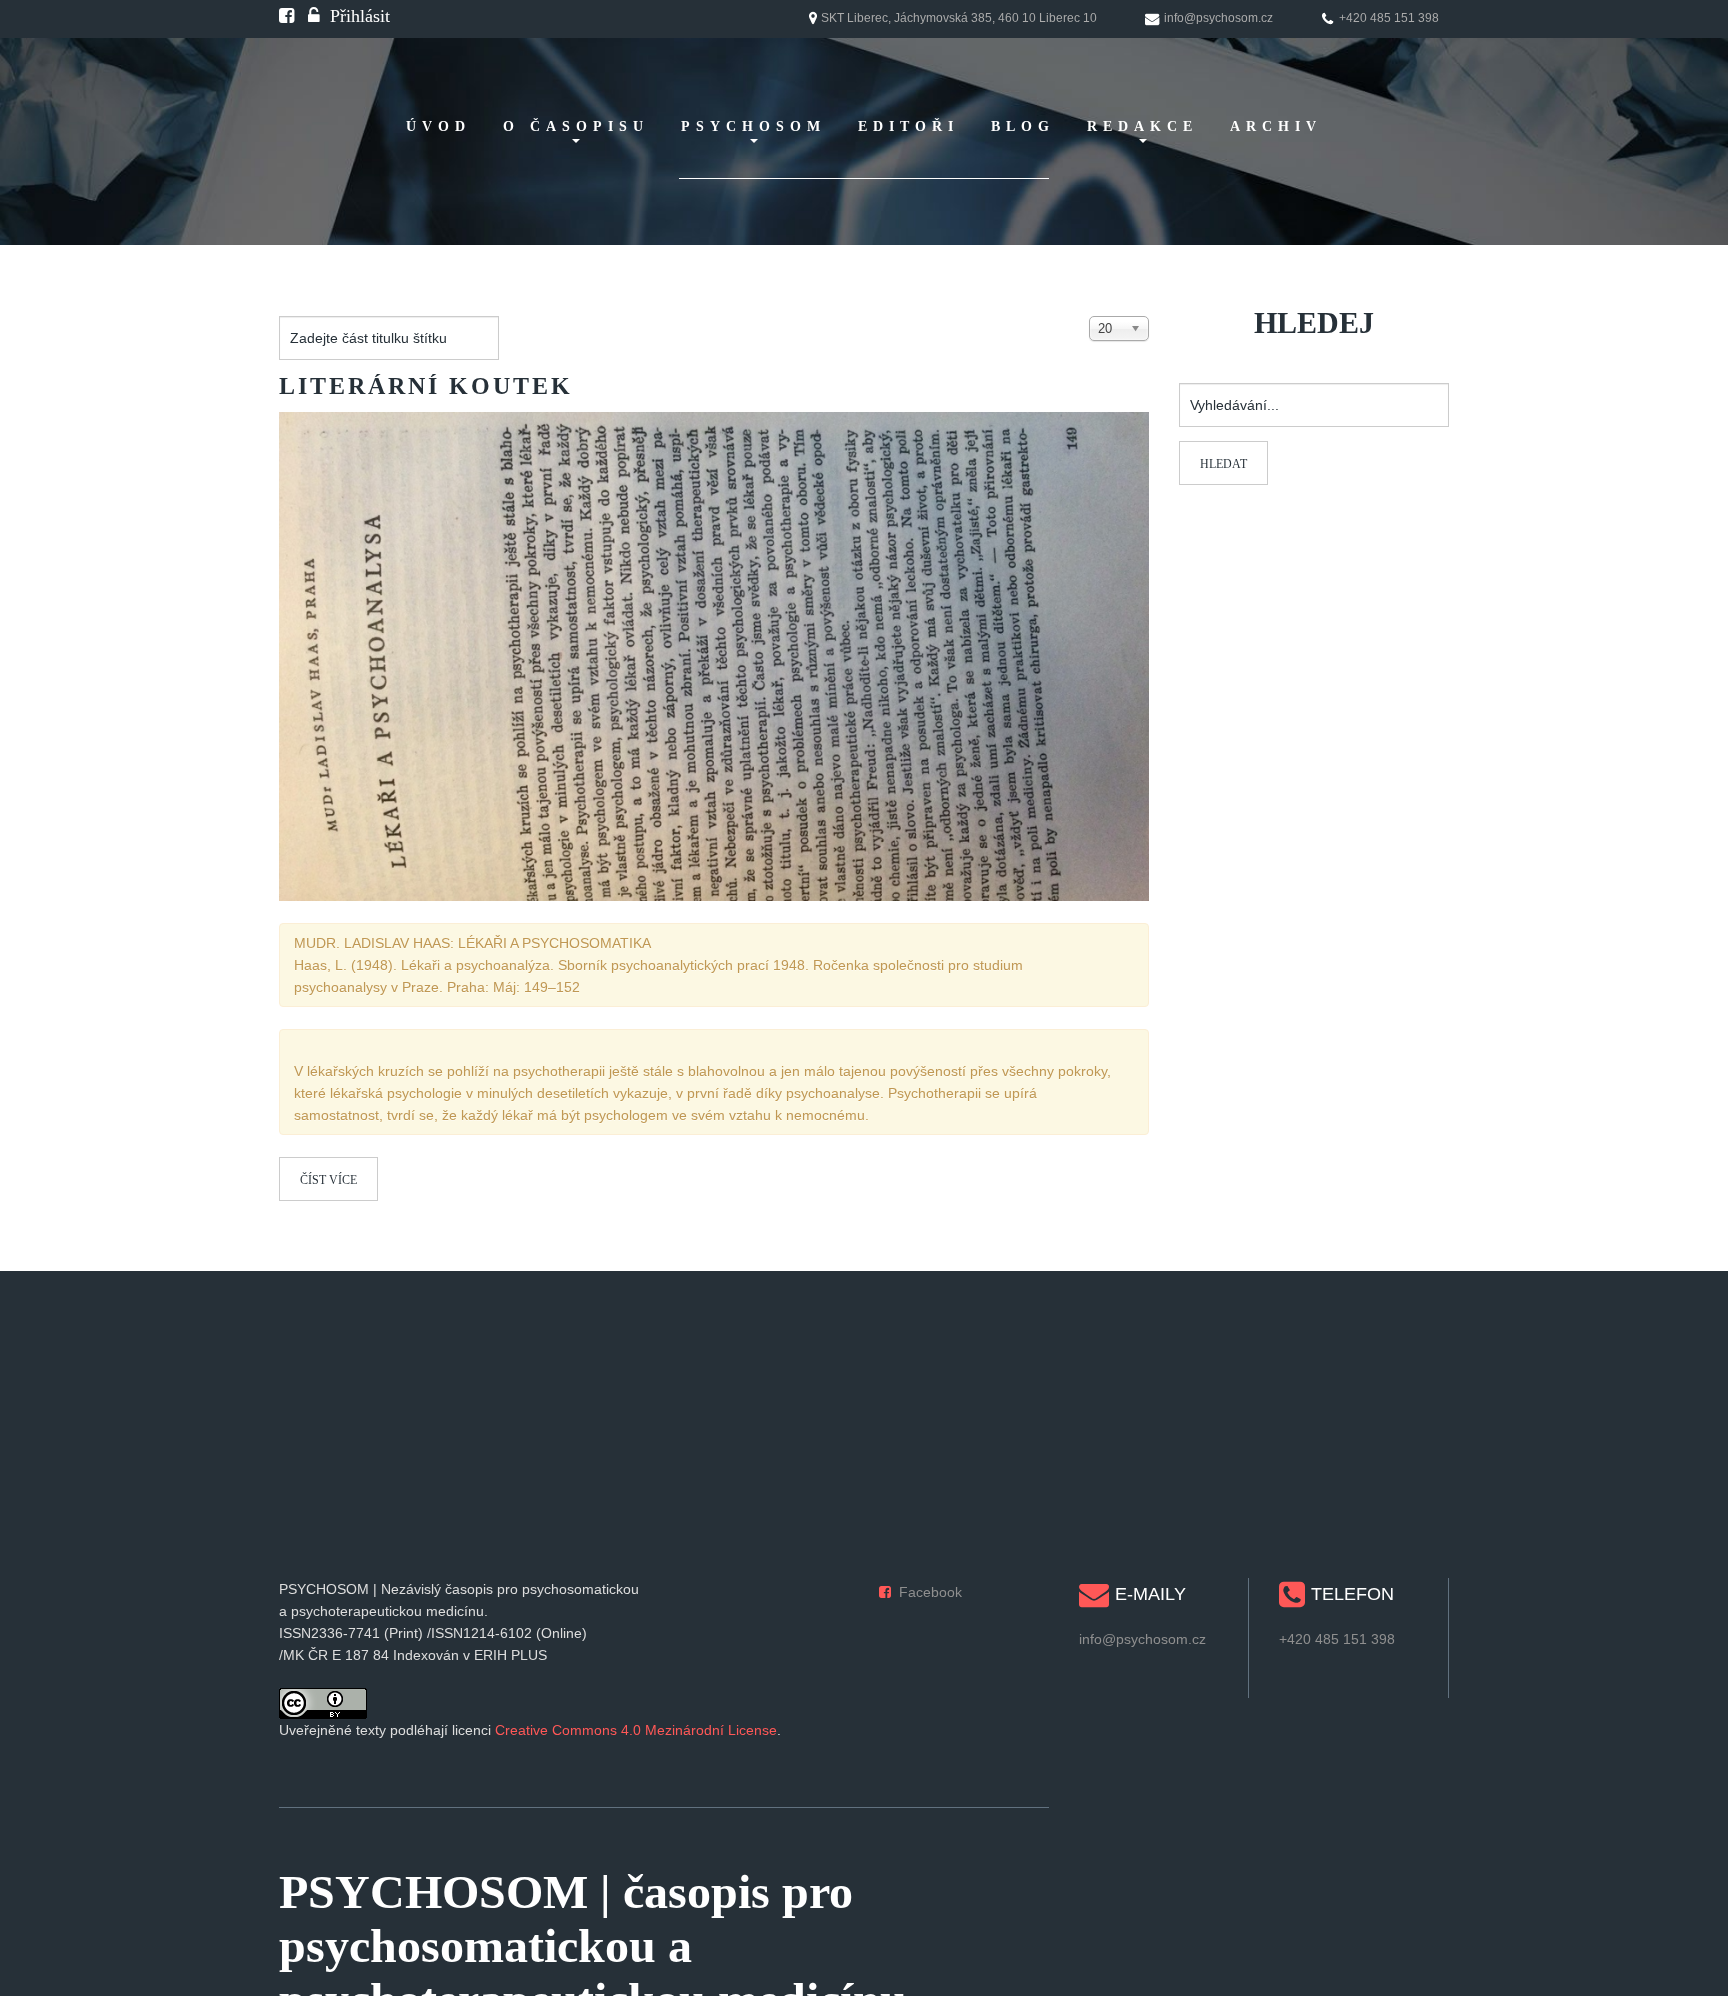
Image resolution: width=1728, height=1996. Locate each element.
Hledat (1223, 464)
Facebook (930, 1592)
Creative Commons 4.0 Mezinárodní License (636, 1730)
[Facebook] (286, 16)
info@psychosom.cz (1142, 1639)
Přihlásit (360, 16)
